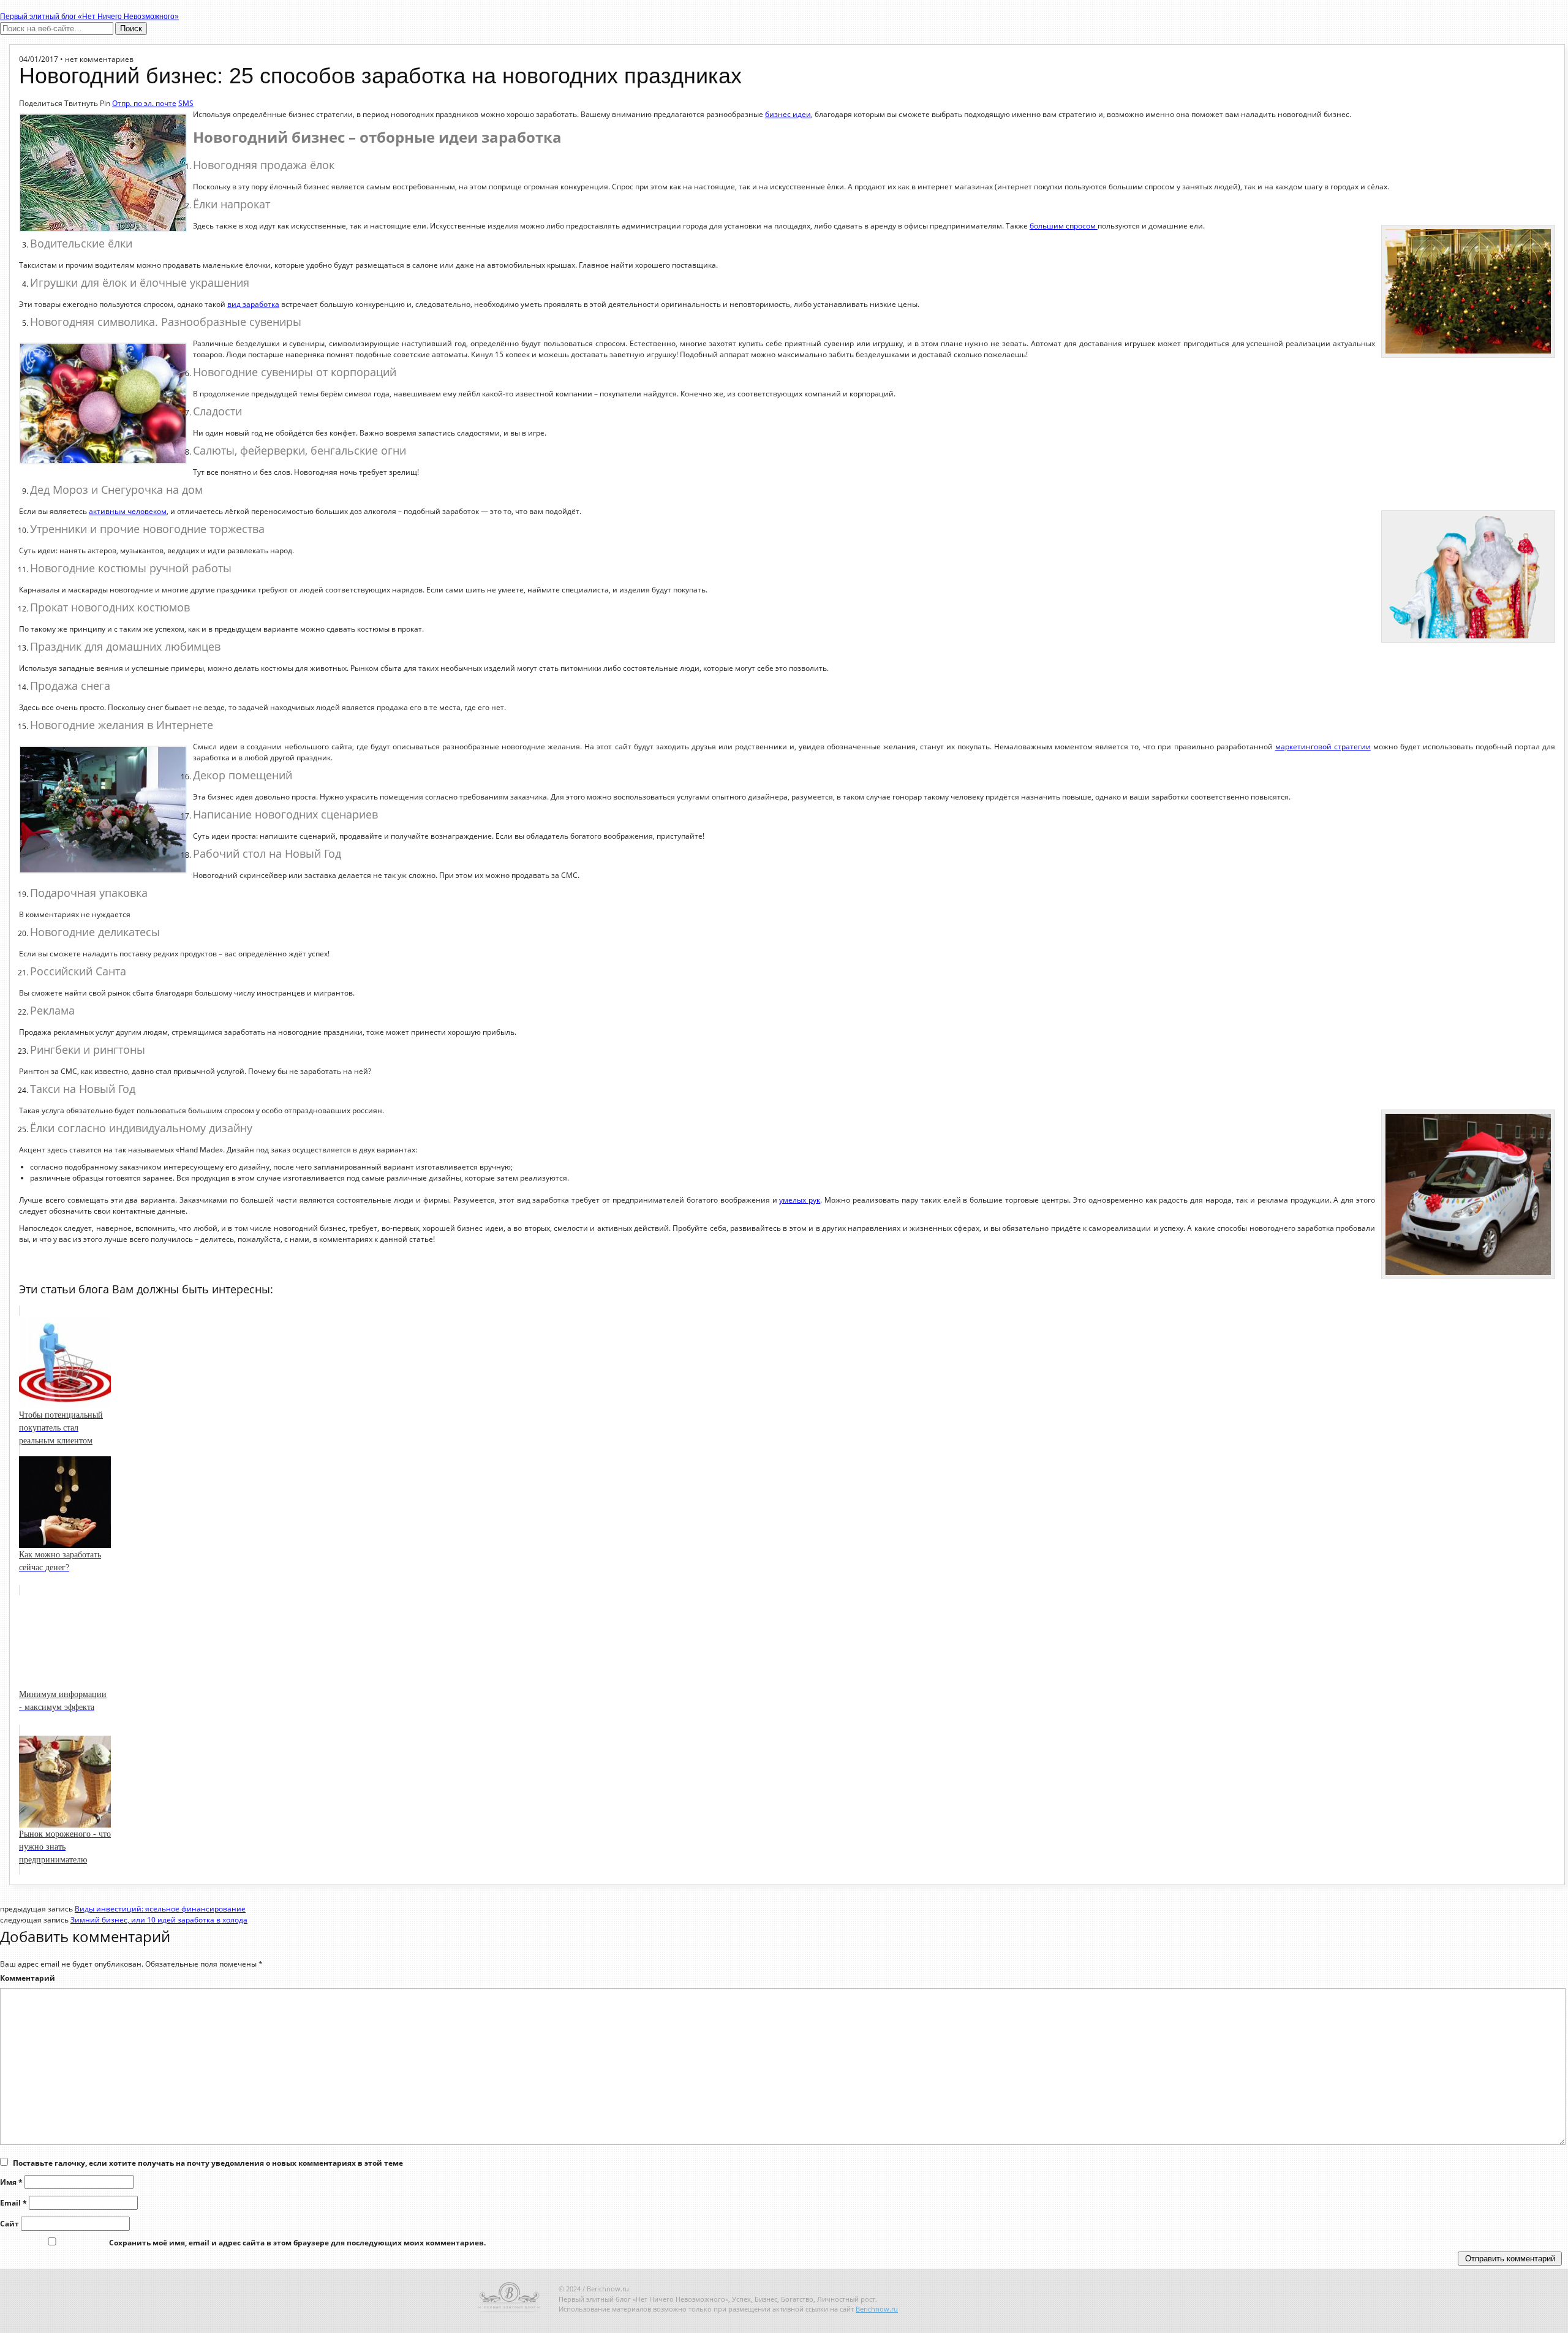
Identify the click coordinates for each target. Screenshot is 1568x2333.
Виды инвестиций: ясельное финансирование (160, 1909)
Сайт (9, 2224)
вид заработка (253, 304)
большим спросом (1064, 226)
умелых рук (800, 1200)
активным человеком (128, 511)
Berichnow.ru (877, 2309)
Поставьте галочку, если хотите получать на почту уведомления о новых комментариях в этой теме (208, 2163)
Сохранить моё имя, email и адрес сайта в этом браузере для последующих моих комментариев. (297, 2243)
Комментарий (28, 1978)
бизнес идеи (788, 114)
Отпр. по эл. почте (144, 103)
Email (13, 2203)
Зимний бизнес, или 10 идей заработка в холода (159, 1920)
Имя (11, 2182)
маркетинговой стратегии (1323, 747)
